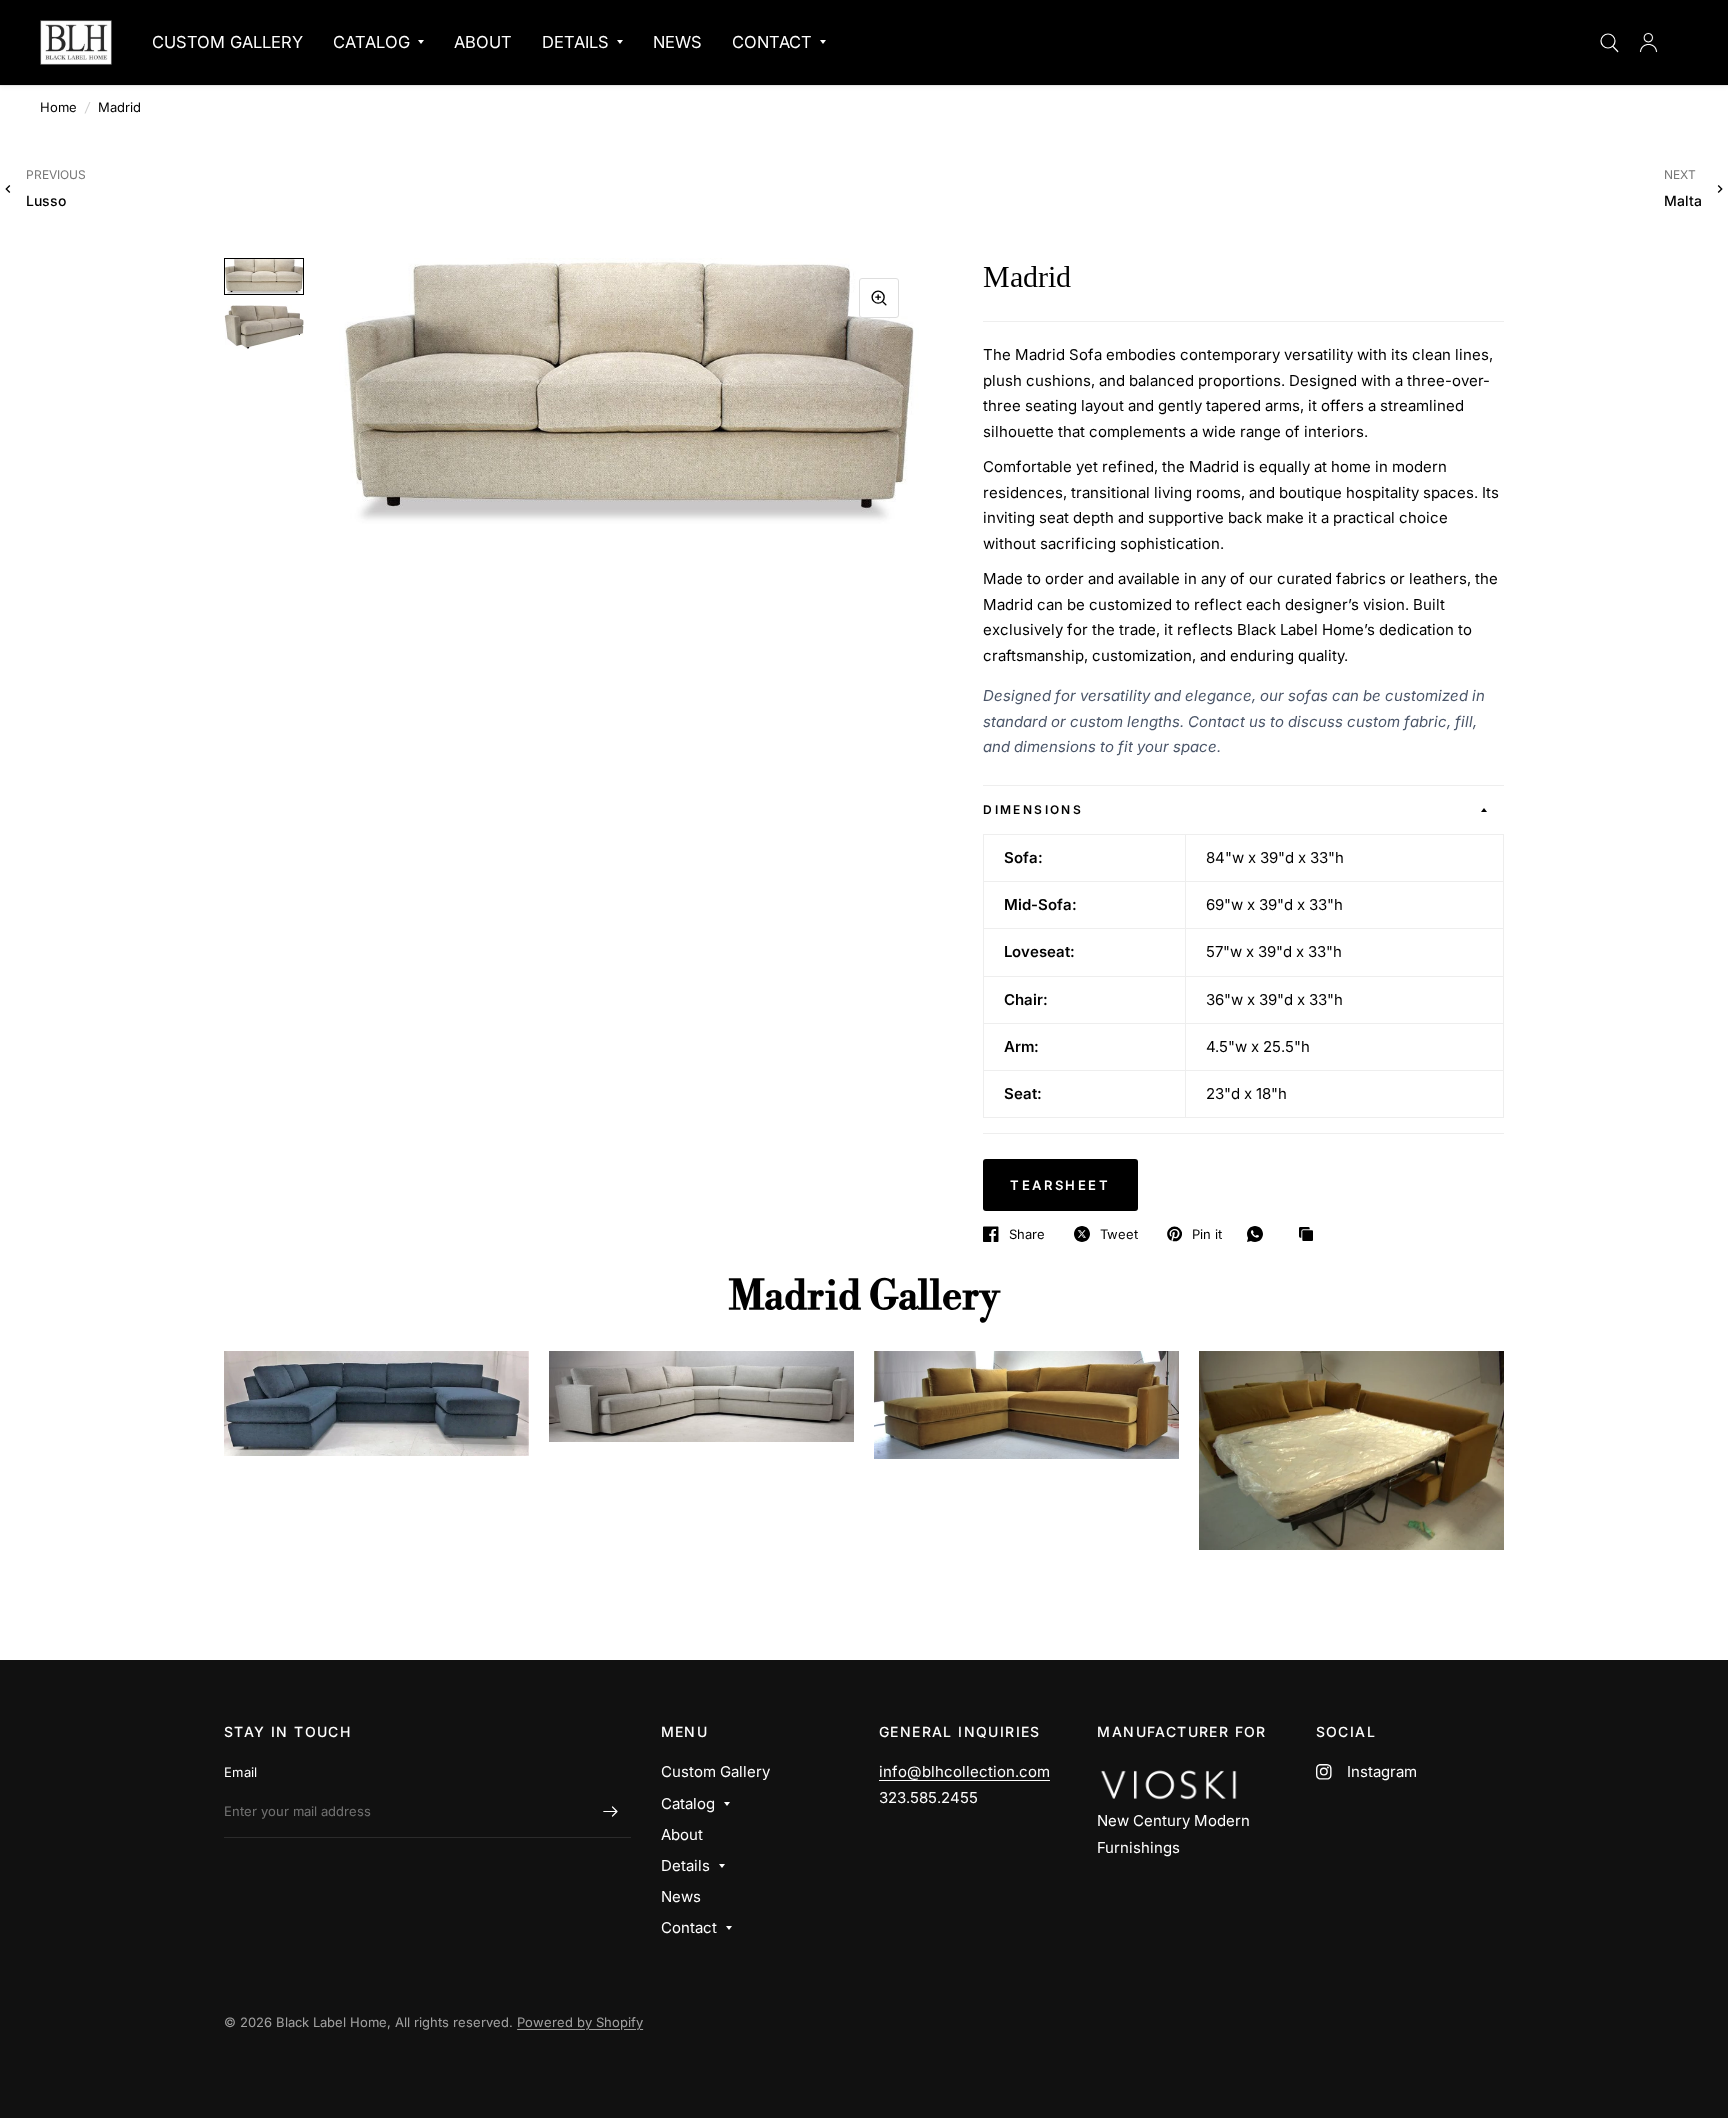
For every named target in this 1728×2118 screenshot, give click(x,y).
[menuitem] (227, 42)
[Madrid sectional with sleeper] (1026, 1405)
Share (1027, 1234)
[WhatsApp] (1260, 1234)
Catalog (371, 42)
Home (58, 107)
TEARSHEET (1060, 1185)
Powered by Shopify (580, 2022)
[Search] (1609, 42)
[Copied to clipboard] (1311, 1235)
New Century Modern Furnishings (1173, 1833)
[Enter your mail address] (611, 1812)
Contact (772, 42)
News (677, 42)
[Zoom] (879, 298)
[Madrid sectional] (376, 1403)
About (483, 42)
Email (240, 1772)
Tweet (1119, 1234)
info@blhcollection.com (964, 1771)
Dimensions (1033, 809)
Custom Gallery (227, 42)
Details (575, 42)
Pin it (1207, 1234)
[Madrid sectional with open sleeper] (1351, 1450)
